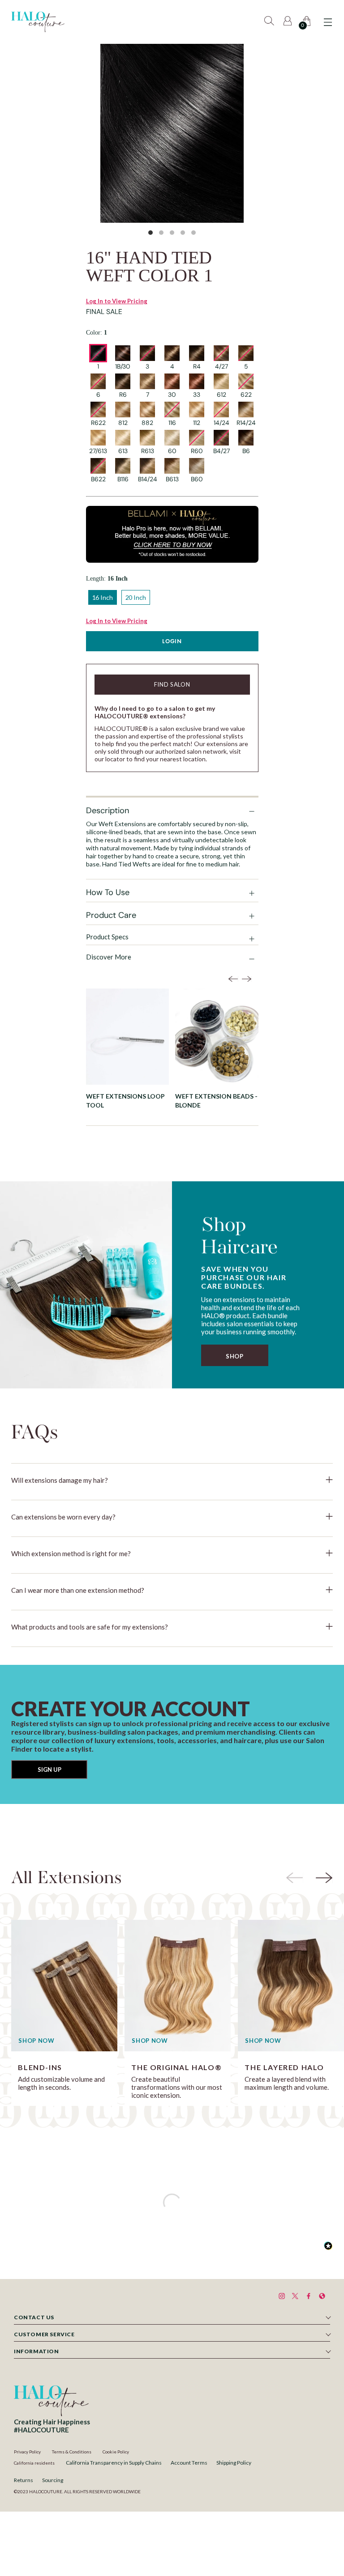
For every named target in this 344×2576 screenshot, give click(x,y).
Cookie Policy (116, 2452)
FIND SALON (172, 684)
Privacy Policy (27, 2452)
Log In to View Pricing (117, 301)
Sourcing (53, 2480)
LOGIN (172, 641)
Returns (24, 2480)
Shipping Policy (234, 2463)
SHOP (235, 1356)
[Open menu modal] (328, 22)
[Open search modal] (270, 22)
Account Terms (189, 2463)
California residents (34, 2463)
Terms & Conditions (72, 2452)
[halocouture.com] (38, 22)
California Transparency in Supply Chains (114, 2463)
